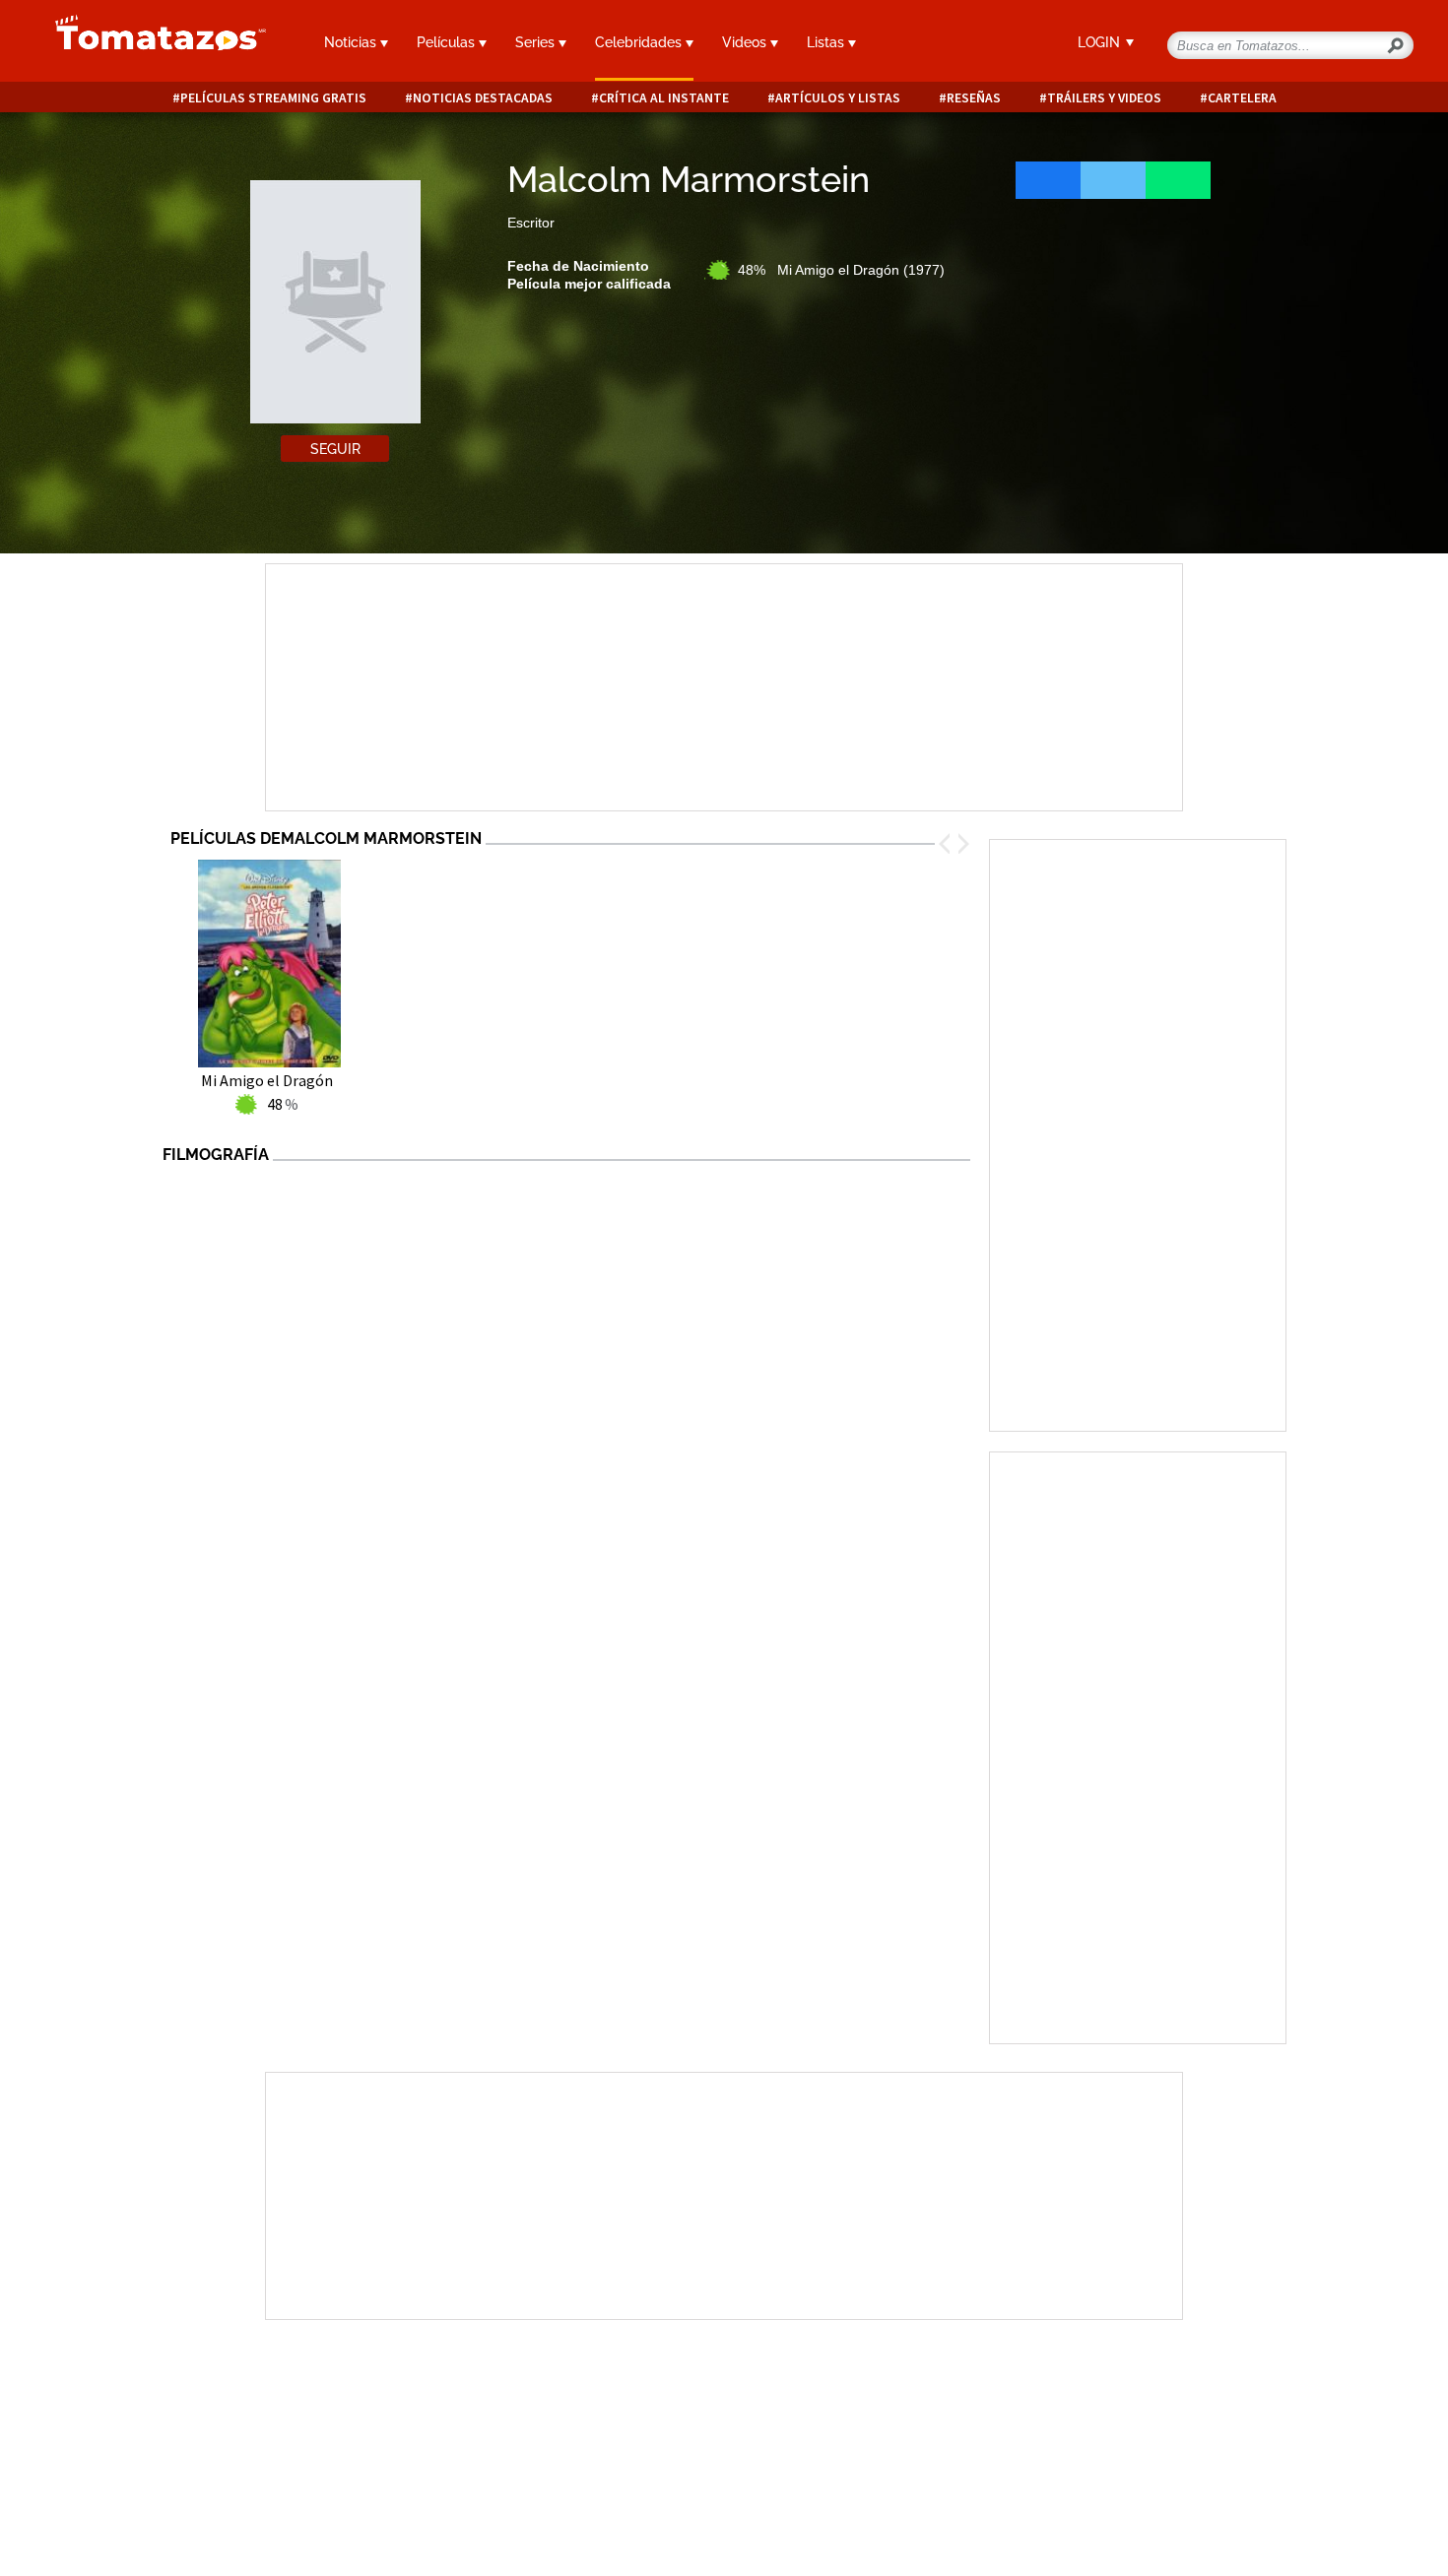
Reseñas (974, 98)
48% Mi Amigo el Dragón (841, 270)
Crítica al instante (664, 98)
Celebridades (640, 42)
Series (537, 42)
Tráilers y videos (1104, 98)
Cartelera (1242, 98)
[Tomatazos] (153, 43)
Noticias (352, 42)
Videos (746, 42)
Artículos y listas (838, 98)
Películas (448, 42)
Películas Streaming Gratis (273, 98)
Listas (827, 42)
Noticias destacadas (483, 98)
